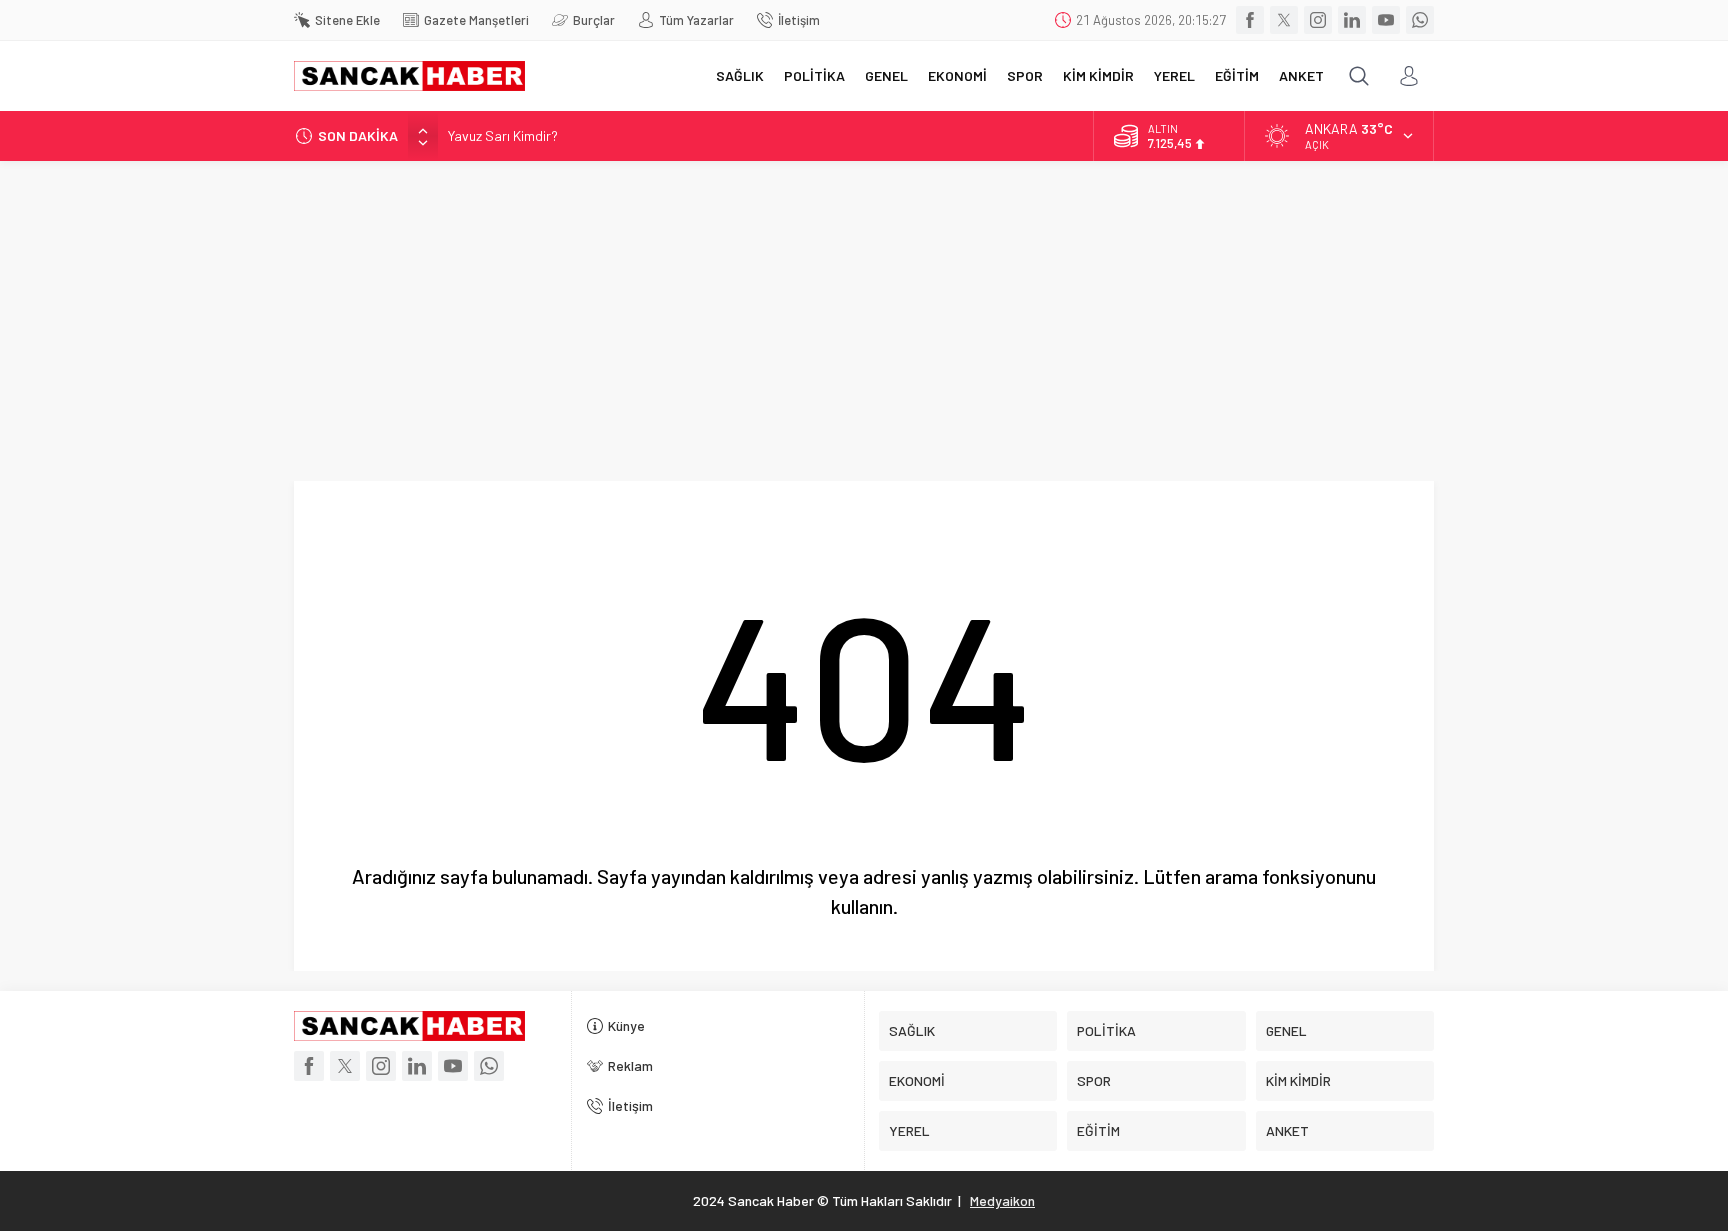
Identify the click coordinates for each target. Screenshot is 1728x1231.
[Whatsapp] (1420, 20)
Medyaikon (1002, 1200)
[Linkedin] (1352, 20)
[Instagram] (1318, 20)
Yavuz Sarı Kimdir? (503, 135)
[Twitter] (1284, 20)
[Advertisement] (864, 311)
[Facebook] (1250, 20)
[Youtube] (1386, 20)
